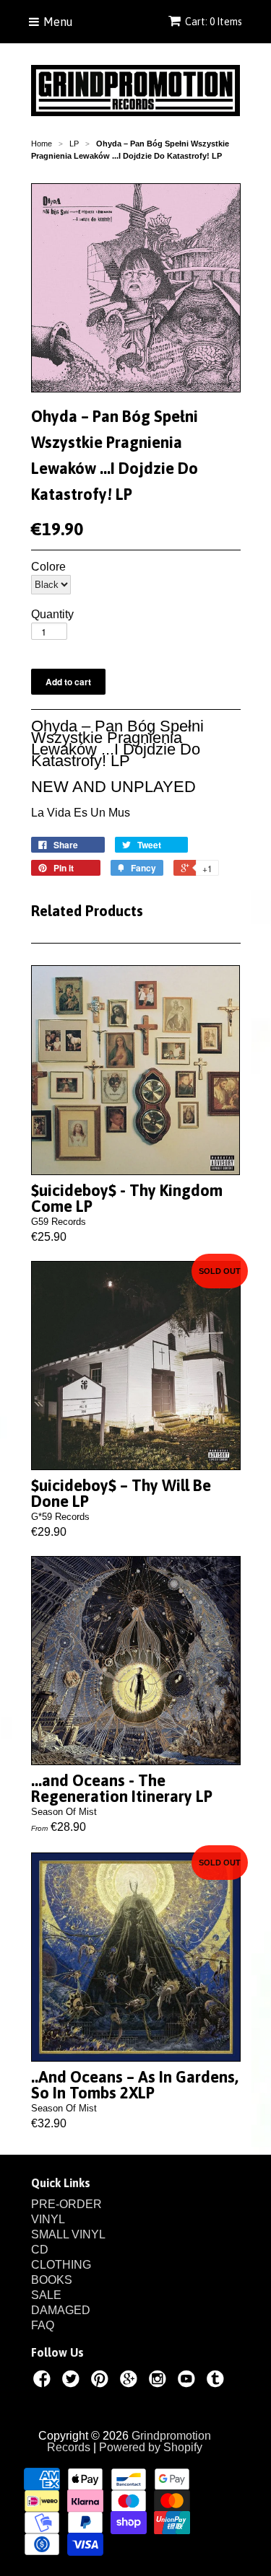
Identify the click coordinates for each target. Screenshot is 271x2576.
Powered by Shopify (151, 2447)
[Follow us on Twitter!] (73, 2381)
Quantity (52, 615)
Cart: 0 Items (214, 22)
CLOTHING (61, 2265)
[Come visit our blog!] (218, 2381)
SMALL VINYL (68, 2234)
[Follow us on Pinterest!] (102, 2381)
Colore (48, 567)
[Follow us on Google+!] (131, 2381)
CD (40, 2250)
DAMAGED (61, 2310)
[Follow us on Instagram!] (160, 2381)
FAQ (43, 2325)
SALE (46, 2295)
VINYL (48, 2219)
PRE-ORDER (66, 2204)
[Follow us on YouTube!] (189, 2381)
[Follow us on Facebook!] (44, 2381)
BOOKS (52, 2280)
